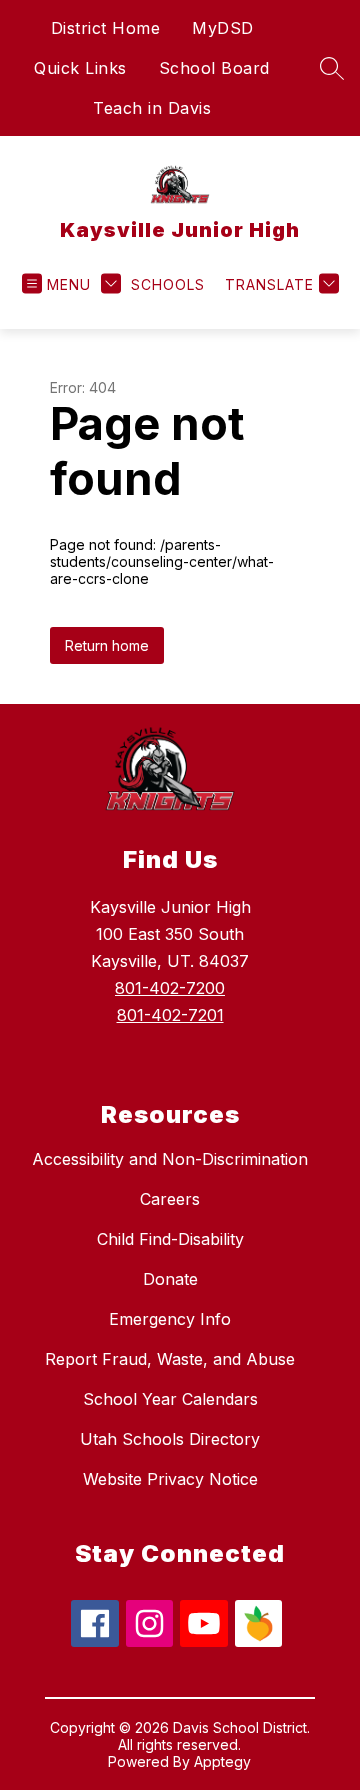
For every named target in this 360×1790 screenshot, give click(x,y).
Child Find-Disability (170, 1239)
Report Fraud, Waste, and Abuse (170, 1359)
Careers (170, 1199)
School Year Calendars (170, 1399)
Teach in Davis (152, 108)
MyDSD (223, 28)
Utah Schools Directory (170, 1439)
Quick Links (80, 68)
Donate (170, 1279)
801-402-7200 (170, 988)
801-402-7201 (170, 1015)
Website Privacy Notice (170, 1479)
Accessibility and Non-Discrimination (170, 1159)
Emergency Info (170, 1319)
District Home (106, 28)
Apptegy (222, 1761)
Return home (107, 645)
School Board (214, 68)
